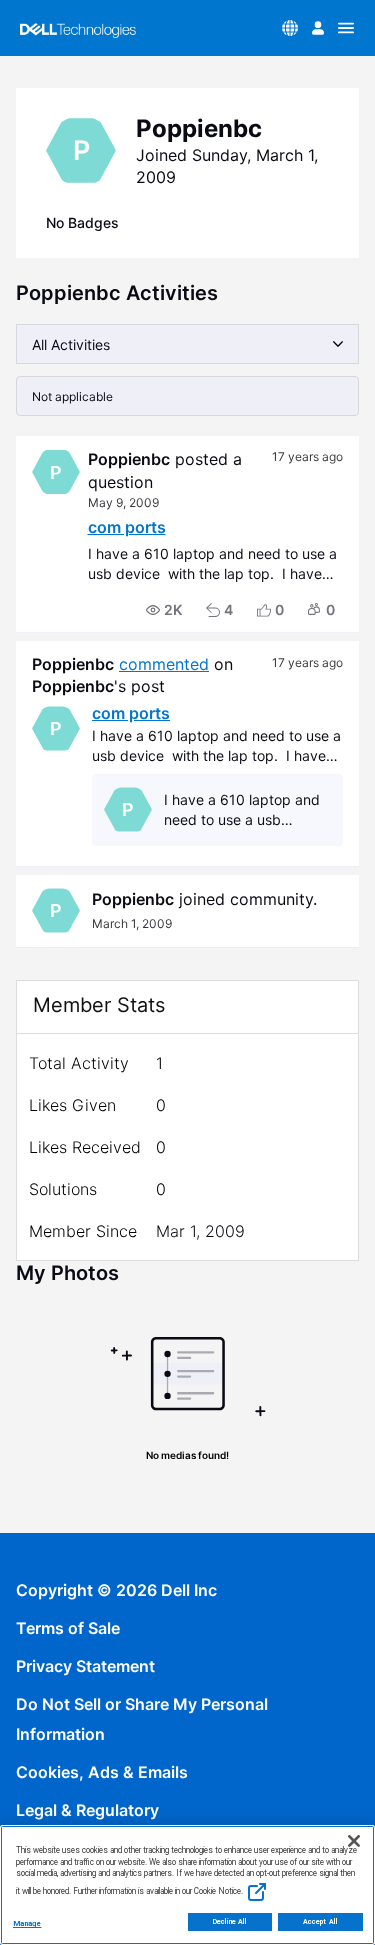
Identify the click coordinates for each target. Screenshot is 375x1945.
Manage (27, 1923)
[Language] (290, 28)
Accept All (320, 1922)
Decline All (230, 1922)
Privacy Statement (85, 1666)
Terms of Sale (68, 1628)
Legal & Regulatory (87, 1810)
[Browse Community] (346, 28)
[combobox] (187, 344)
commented (164, 664)
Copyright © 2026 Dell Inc (116, 1590)
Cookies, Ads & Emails (102, 1772)
